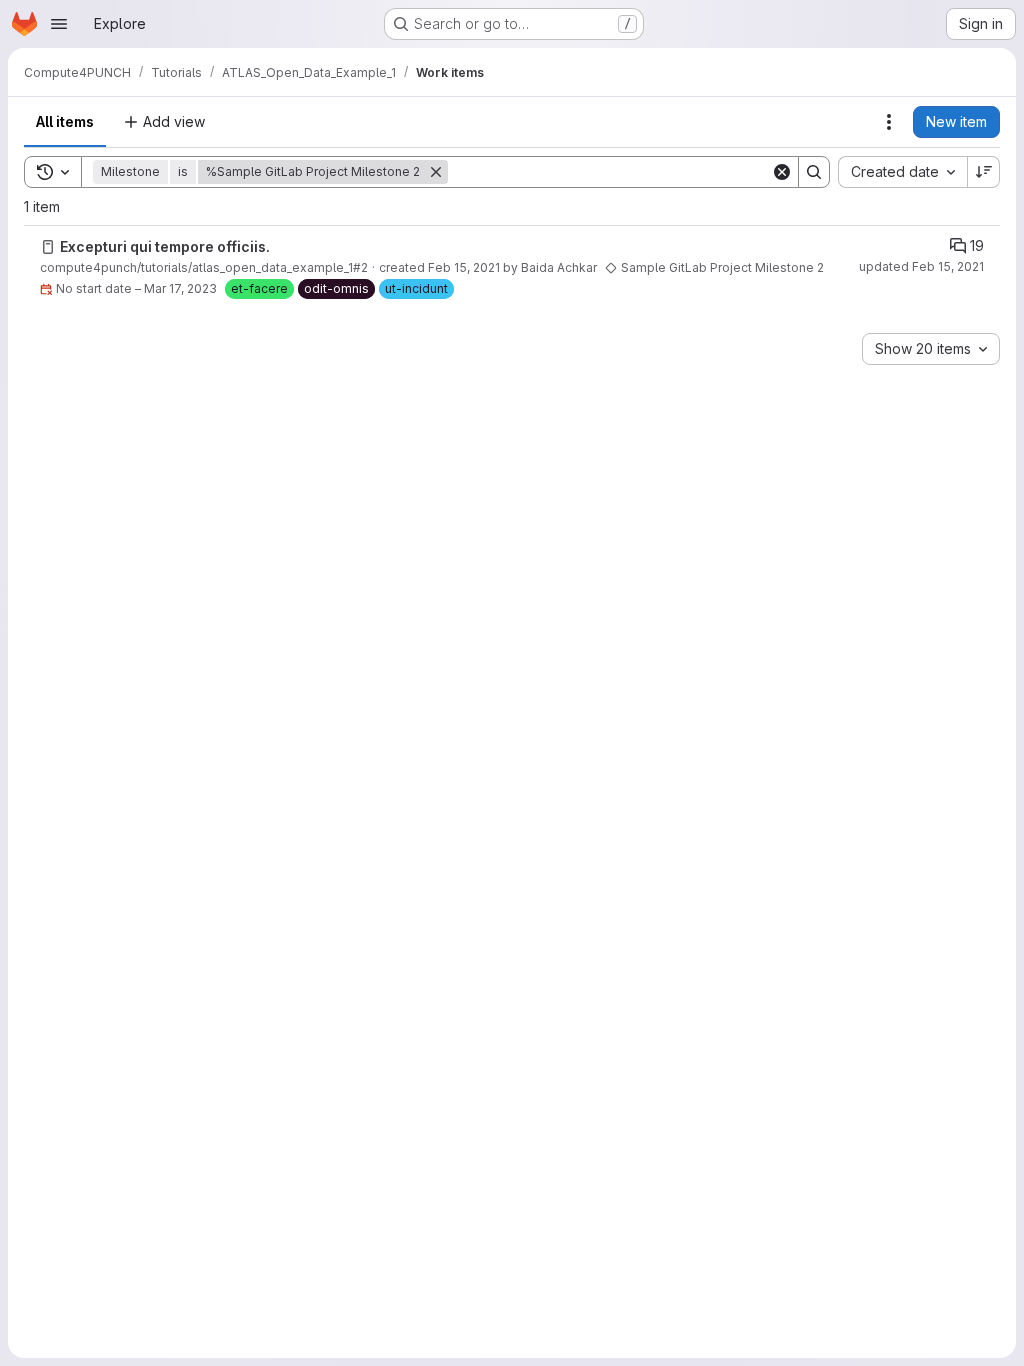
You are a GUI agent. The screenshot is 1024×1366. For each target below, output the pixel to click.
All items (65, 121)
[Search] (814, 172)
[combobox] (902, 172)
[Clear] (782, 172)
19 (977, 245)
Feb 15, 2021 (464, 267)
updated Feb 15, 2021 (921, 266)
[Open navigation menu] (59, 24)
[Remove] (436, 172)
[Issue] (48, 247)
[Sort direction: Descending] (984, 172)
